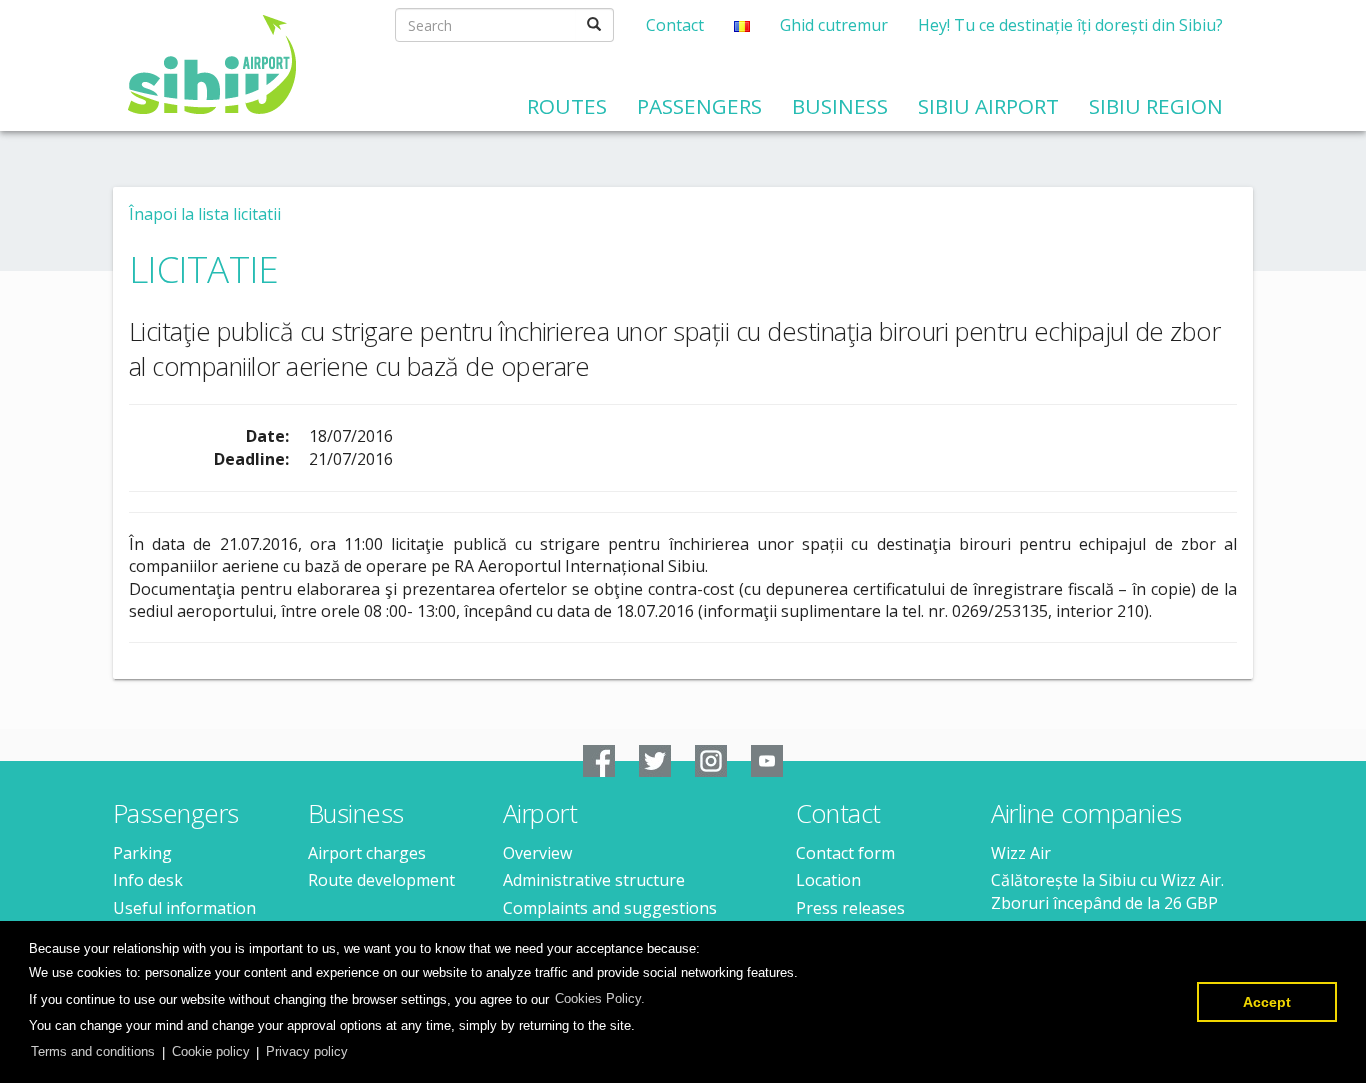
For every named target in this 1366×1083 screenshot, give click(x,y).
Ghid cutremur (834, 25)
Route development (381, 880)
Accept (1267, 1002)
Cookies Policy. (600, 998)
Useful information (184, 908)
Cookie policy (211, 1051)
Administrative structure (594, 880)
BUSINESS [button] (840, 106)
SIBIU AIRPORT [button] (988, 106)
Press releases (850, 908)
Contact (675, 25)
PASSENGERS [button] (699, 106)
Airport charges (367, 853)
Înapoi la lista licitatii (205, 214)
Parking (142, 853)
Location (828, 880)
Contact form (845, 853)
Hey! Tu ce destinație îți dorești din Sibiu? (1070, 25)
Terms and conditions (93, 1051)
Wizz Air (1021, 853)
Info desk (148, 880)
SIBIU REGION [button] (1156, 106)
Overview (537, 853)
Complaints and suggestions (610, 908)
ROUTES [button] (567, 106)
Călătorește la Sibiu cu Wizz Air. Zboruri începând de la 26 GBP (1107, 891)
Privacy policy (307, 1051)
